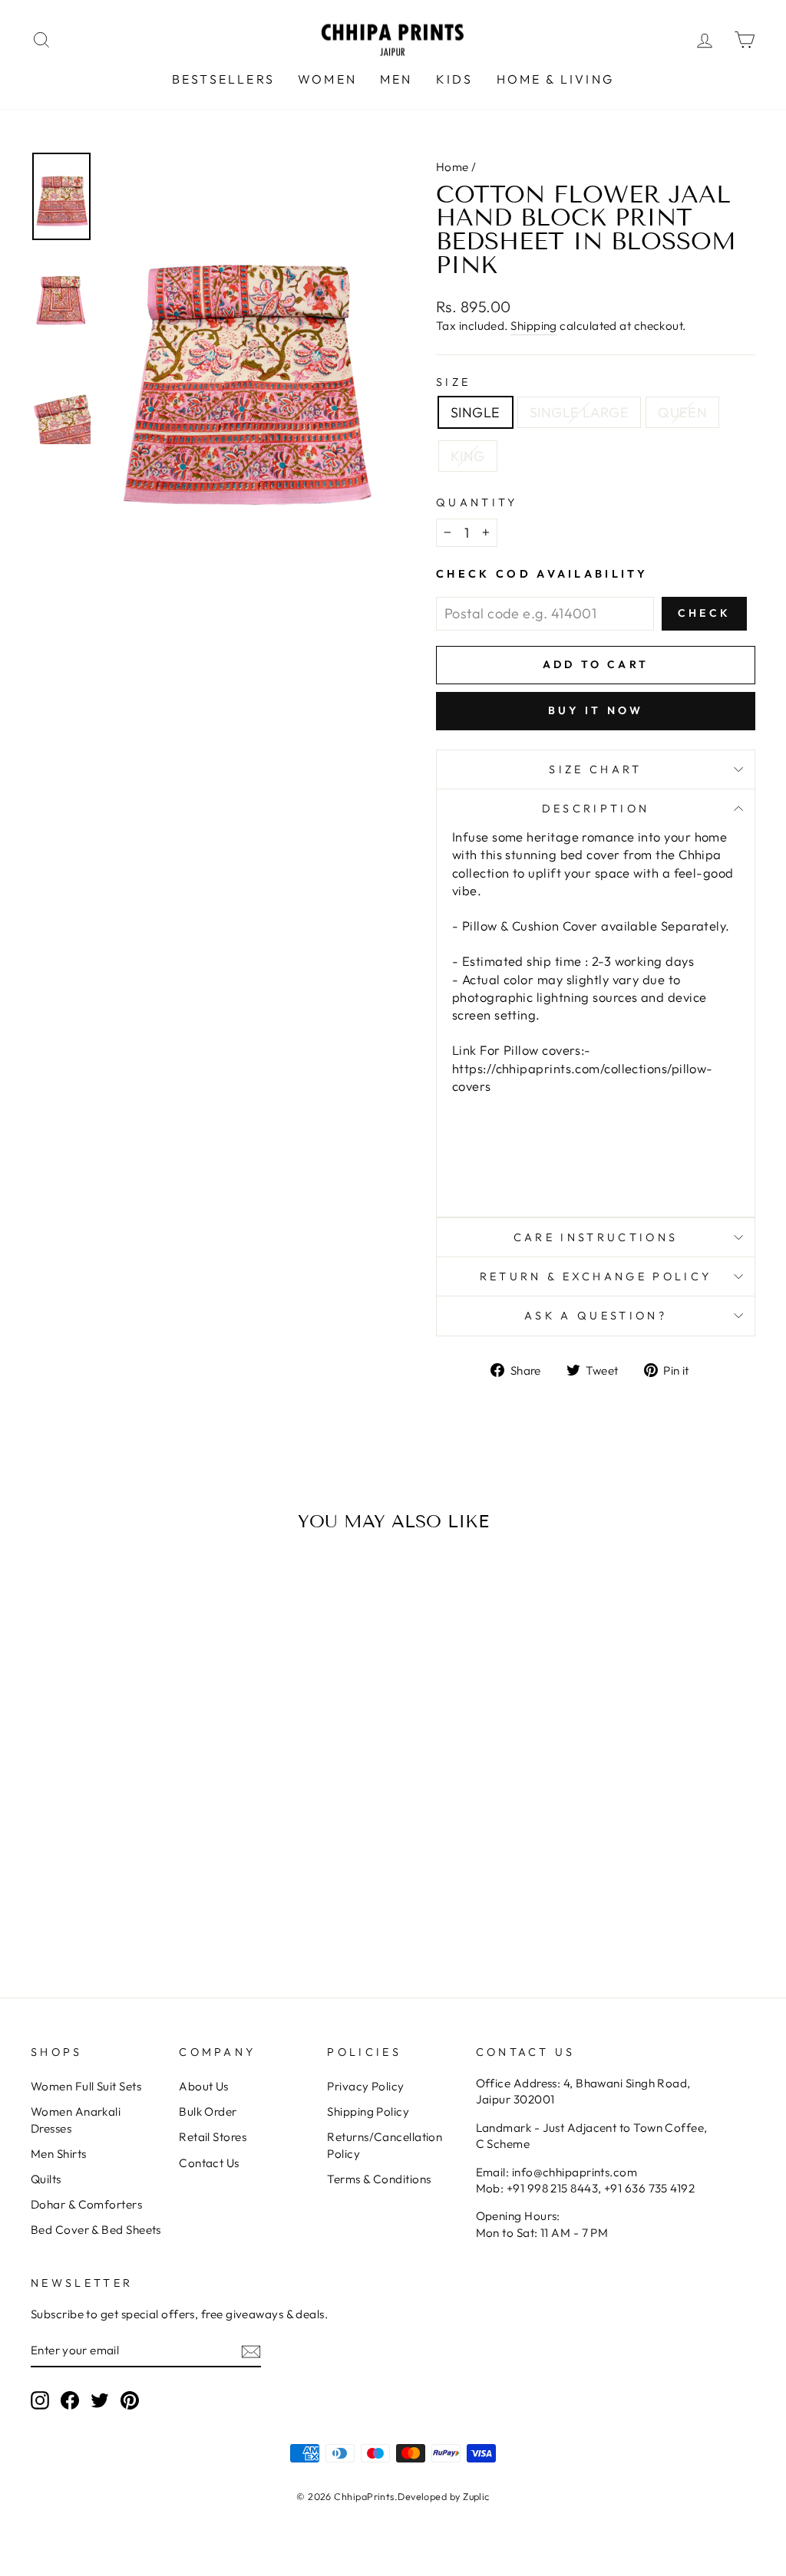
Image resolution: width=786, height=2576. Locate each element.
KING (468, 456)
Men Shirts (59, 2154)
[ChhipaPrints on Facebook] (70, 2400)
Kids (455, 79)
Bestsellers (223, 79)
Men (396, 79)
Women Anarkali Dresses (76, 2120)
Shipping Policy (368, 2112)
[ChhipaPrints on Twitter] (100, 2400)
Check (704, 613)
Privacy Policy (365, 2086)
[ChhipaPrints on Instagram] (40, 2400)
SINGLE (476, 412)
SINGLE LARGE (579, 412)
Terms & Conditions (379, 2179)
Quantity (477, 502)
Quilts (46, 2179)
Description (596, 809)
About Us (204, 2086)
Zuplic (476, 2496)
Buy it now (596, 710)
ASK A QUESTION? (596, 1316)
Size (453, 382)
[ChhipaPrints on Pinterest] (130, 2400)
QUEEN (682, 412)
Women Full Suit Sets (86, 2086)
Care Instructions (596, 1237)
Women (327, 79)
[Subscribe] (251, 2351)
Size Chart (595, 769)
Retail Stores (213, 2137)
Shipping (534, 326)
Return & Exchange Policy (596, 1276)
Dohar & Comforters (86, 2204)
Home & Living (556, 79)
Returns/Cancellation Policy (385, 2145)
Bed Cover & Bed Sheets (96, 2230)
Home (452, 167)
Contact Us (209, 2163)
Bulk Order (208, 2112)
